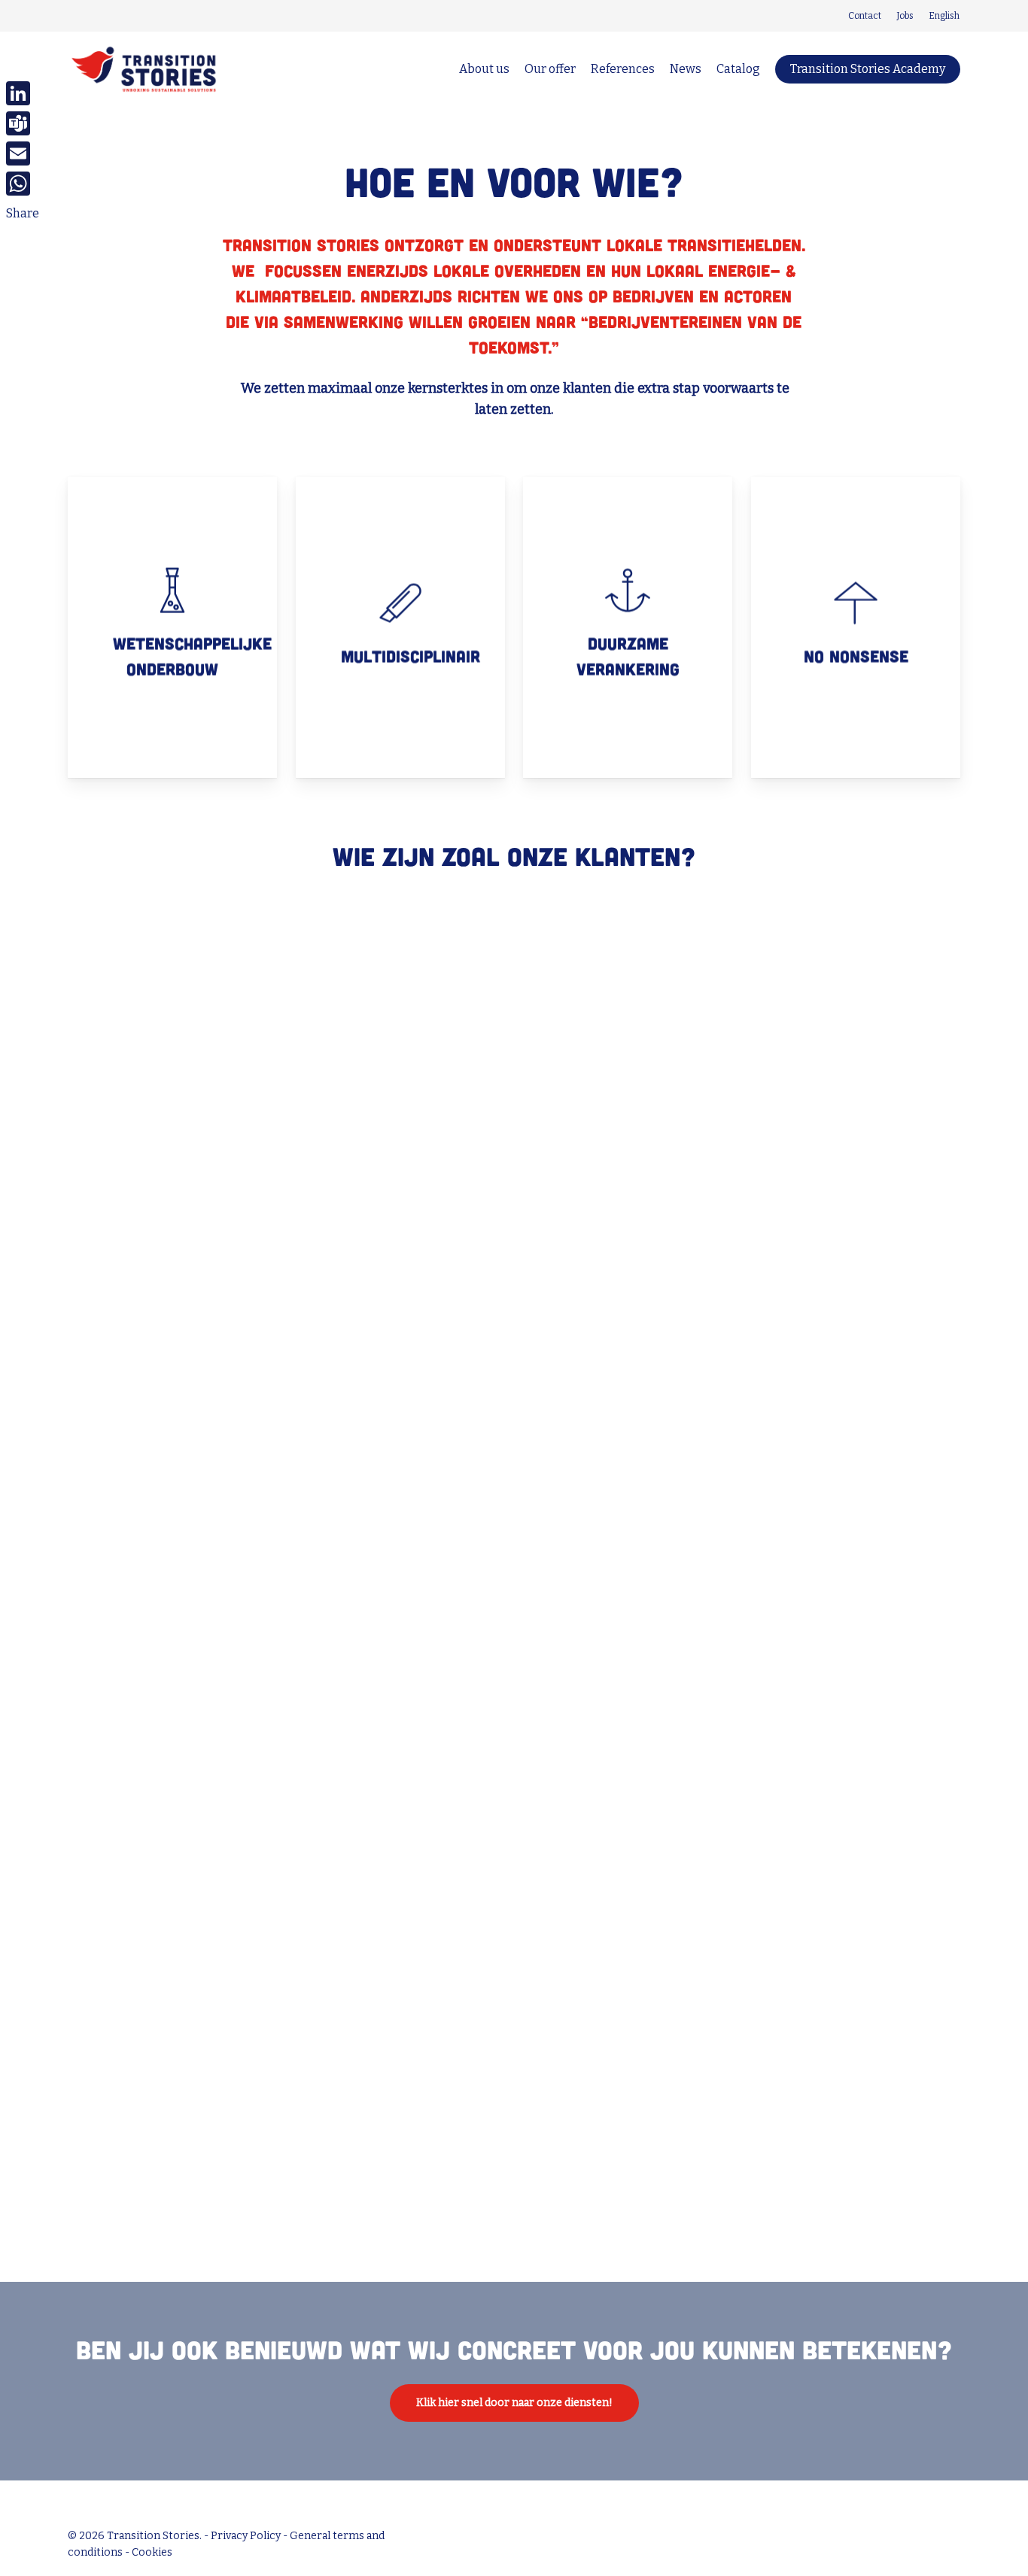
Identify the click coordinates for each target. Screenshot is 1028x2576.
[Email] (23, 153)
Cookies (152, 2552)
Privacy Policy (246, 2536)
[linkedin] (73, 16)
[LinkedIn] (23, 93)
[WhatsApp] (23, 184)
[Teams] (23, 123)
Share (23, 213)
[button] (514, 2403)
